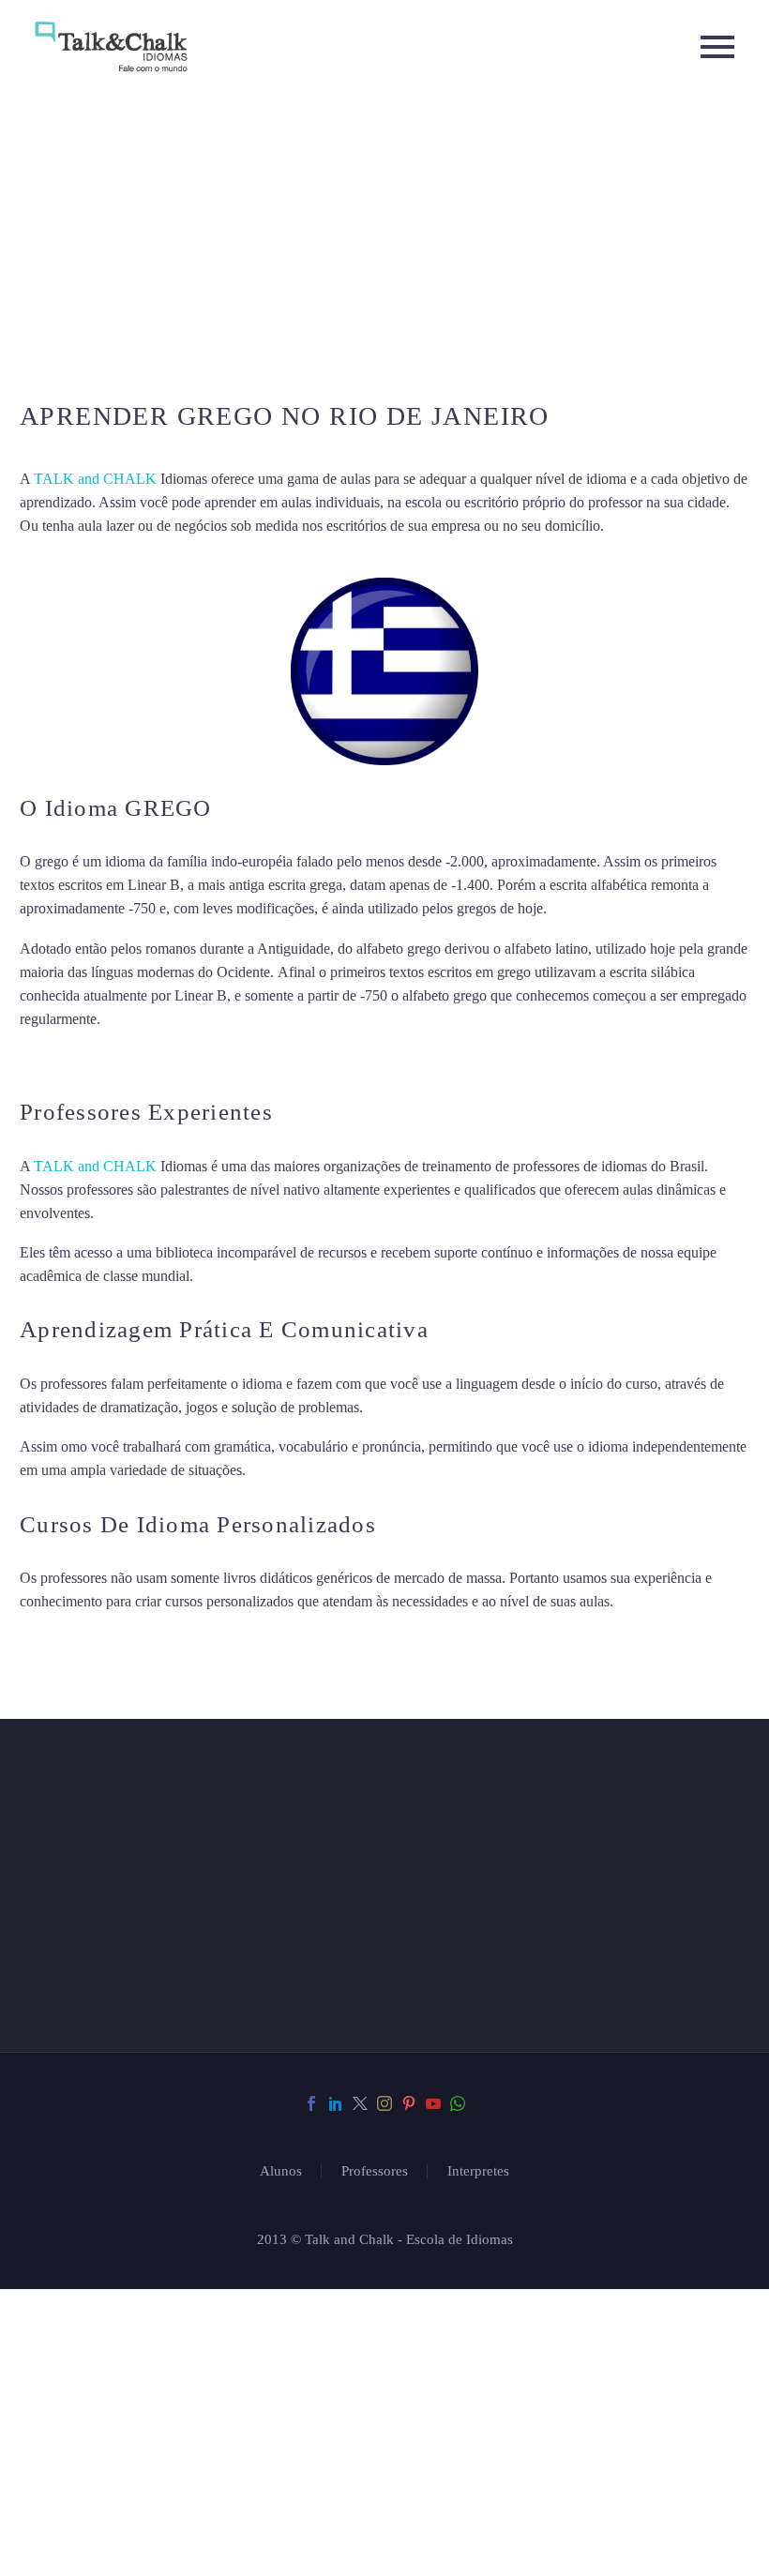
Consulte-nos (491, 1934)
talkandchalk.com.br (160, 2397)
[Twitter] (360, 2547)
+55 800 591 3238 (146, 2332)
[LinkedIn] (336, 2547)
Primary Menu (717, 47)
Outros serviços (505, 2122)
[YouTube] (433, 2547)
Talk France (55, 1058)
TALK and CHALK (95, 479)
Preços (459, 2075)
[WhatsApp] (458, 2547)
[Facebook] (311, 2547)
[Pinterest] (409, 2547)
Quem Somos (485, 2028)
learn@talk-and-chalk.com (166, 2365)
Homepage (473, 1981)
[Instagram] (384, 2547)
